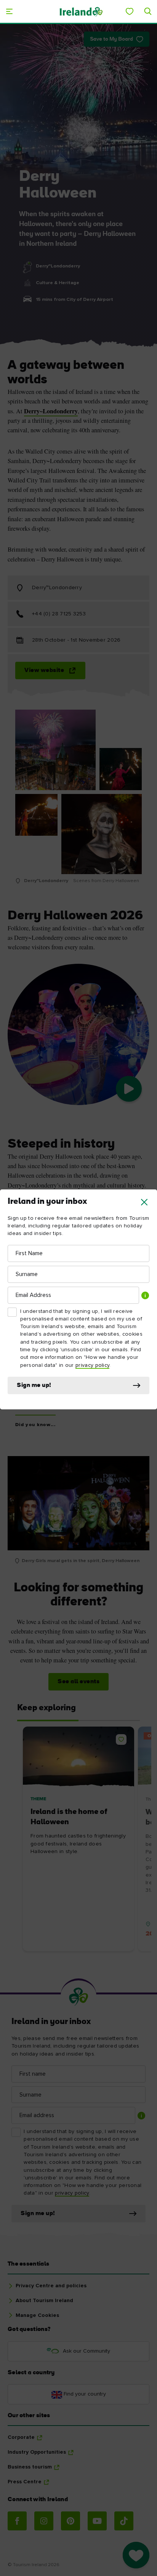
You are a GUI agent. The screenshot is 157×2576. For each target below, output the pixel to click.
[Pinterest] (70, 2521)
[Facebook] (17, 2521)
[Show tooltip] (145, 1295)
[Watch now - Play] (129, 1089)
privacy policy (92, 1365)
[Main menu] (9, 11)
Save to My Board (111, 39)
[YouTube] (97, 2521)
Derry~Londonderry (51, 411)
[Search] (148, 11)
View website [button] (44, 670)
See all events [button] (78, 1682)
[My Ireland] (130, 11)
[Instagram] (44, 2521)
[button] (144, 1202)
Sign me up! (34, 1385)
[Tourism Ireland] (81, 11)
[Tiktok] (124, 2521)
